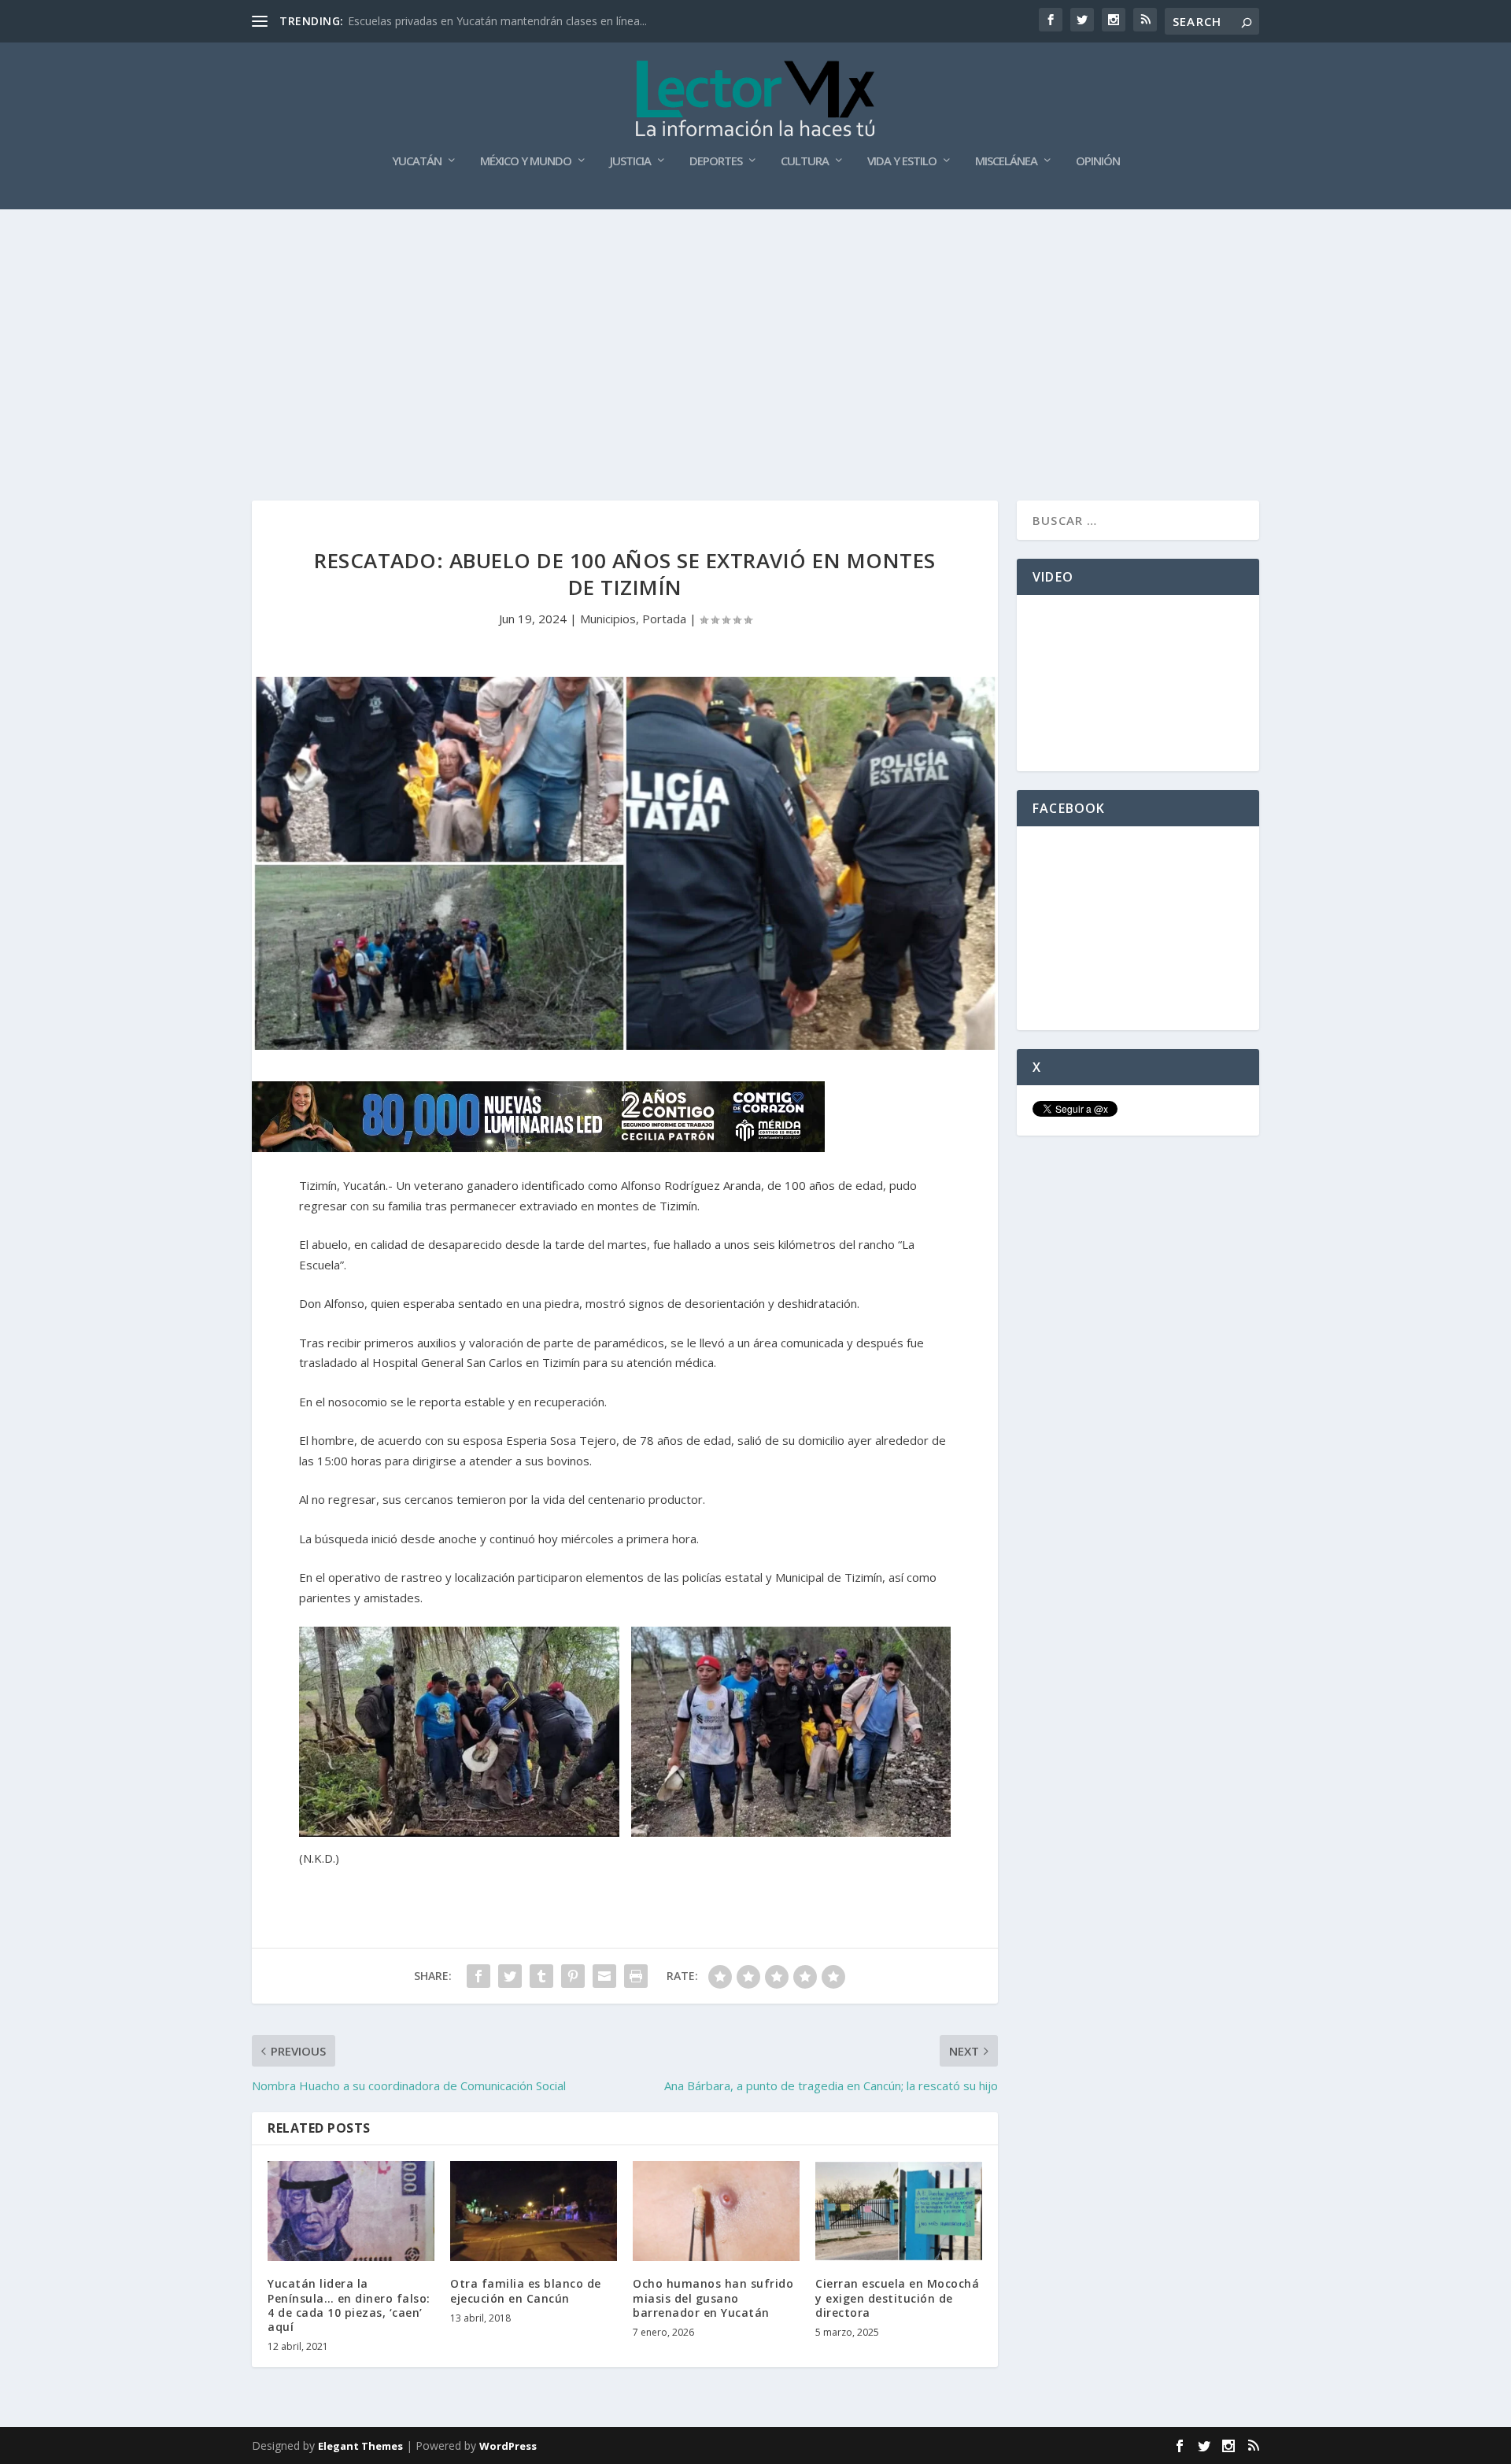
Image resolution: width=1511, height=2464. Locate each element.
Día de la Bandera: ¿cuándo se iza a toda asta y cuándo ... (495, 21)
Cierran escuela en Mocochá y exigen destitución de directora (897, 2298)
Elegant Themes (360, 2446)
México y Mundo (526, 161)
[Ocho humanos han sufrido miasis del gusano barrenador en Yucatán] (716, 2211)
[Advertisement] (755, 327)
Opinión (1098, 161)
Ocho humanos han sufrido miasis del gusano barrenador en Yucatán (713, 2298)
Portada (664, 619)
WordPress (508, 2446)
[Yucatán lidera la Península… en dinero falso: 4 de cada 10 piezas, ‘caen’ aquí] (351, 2211)
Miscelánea (1006, 161)
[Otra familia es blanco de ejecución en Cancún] (534, 2211)
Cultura (805, 161)
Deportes (716, 161)
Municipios (608, 619)
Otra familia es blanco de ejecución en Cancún (526, 2290)
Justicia (630, 161)
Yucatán (417, 161)
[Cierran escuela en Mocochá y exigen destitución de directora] (899, 2211)
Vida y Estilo (902, 161)
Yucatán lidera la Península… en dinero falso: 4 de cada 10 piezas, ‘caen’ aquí (349, 2305)
